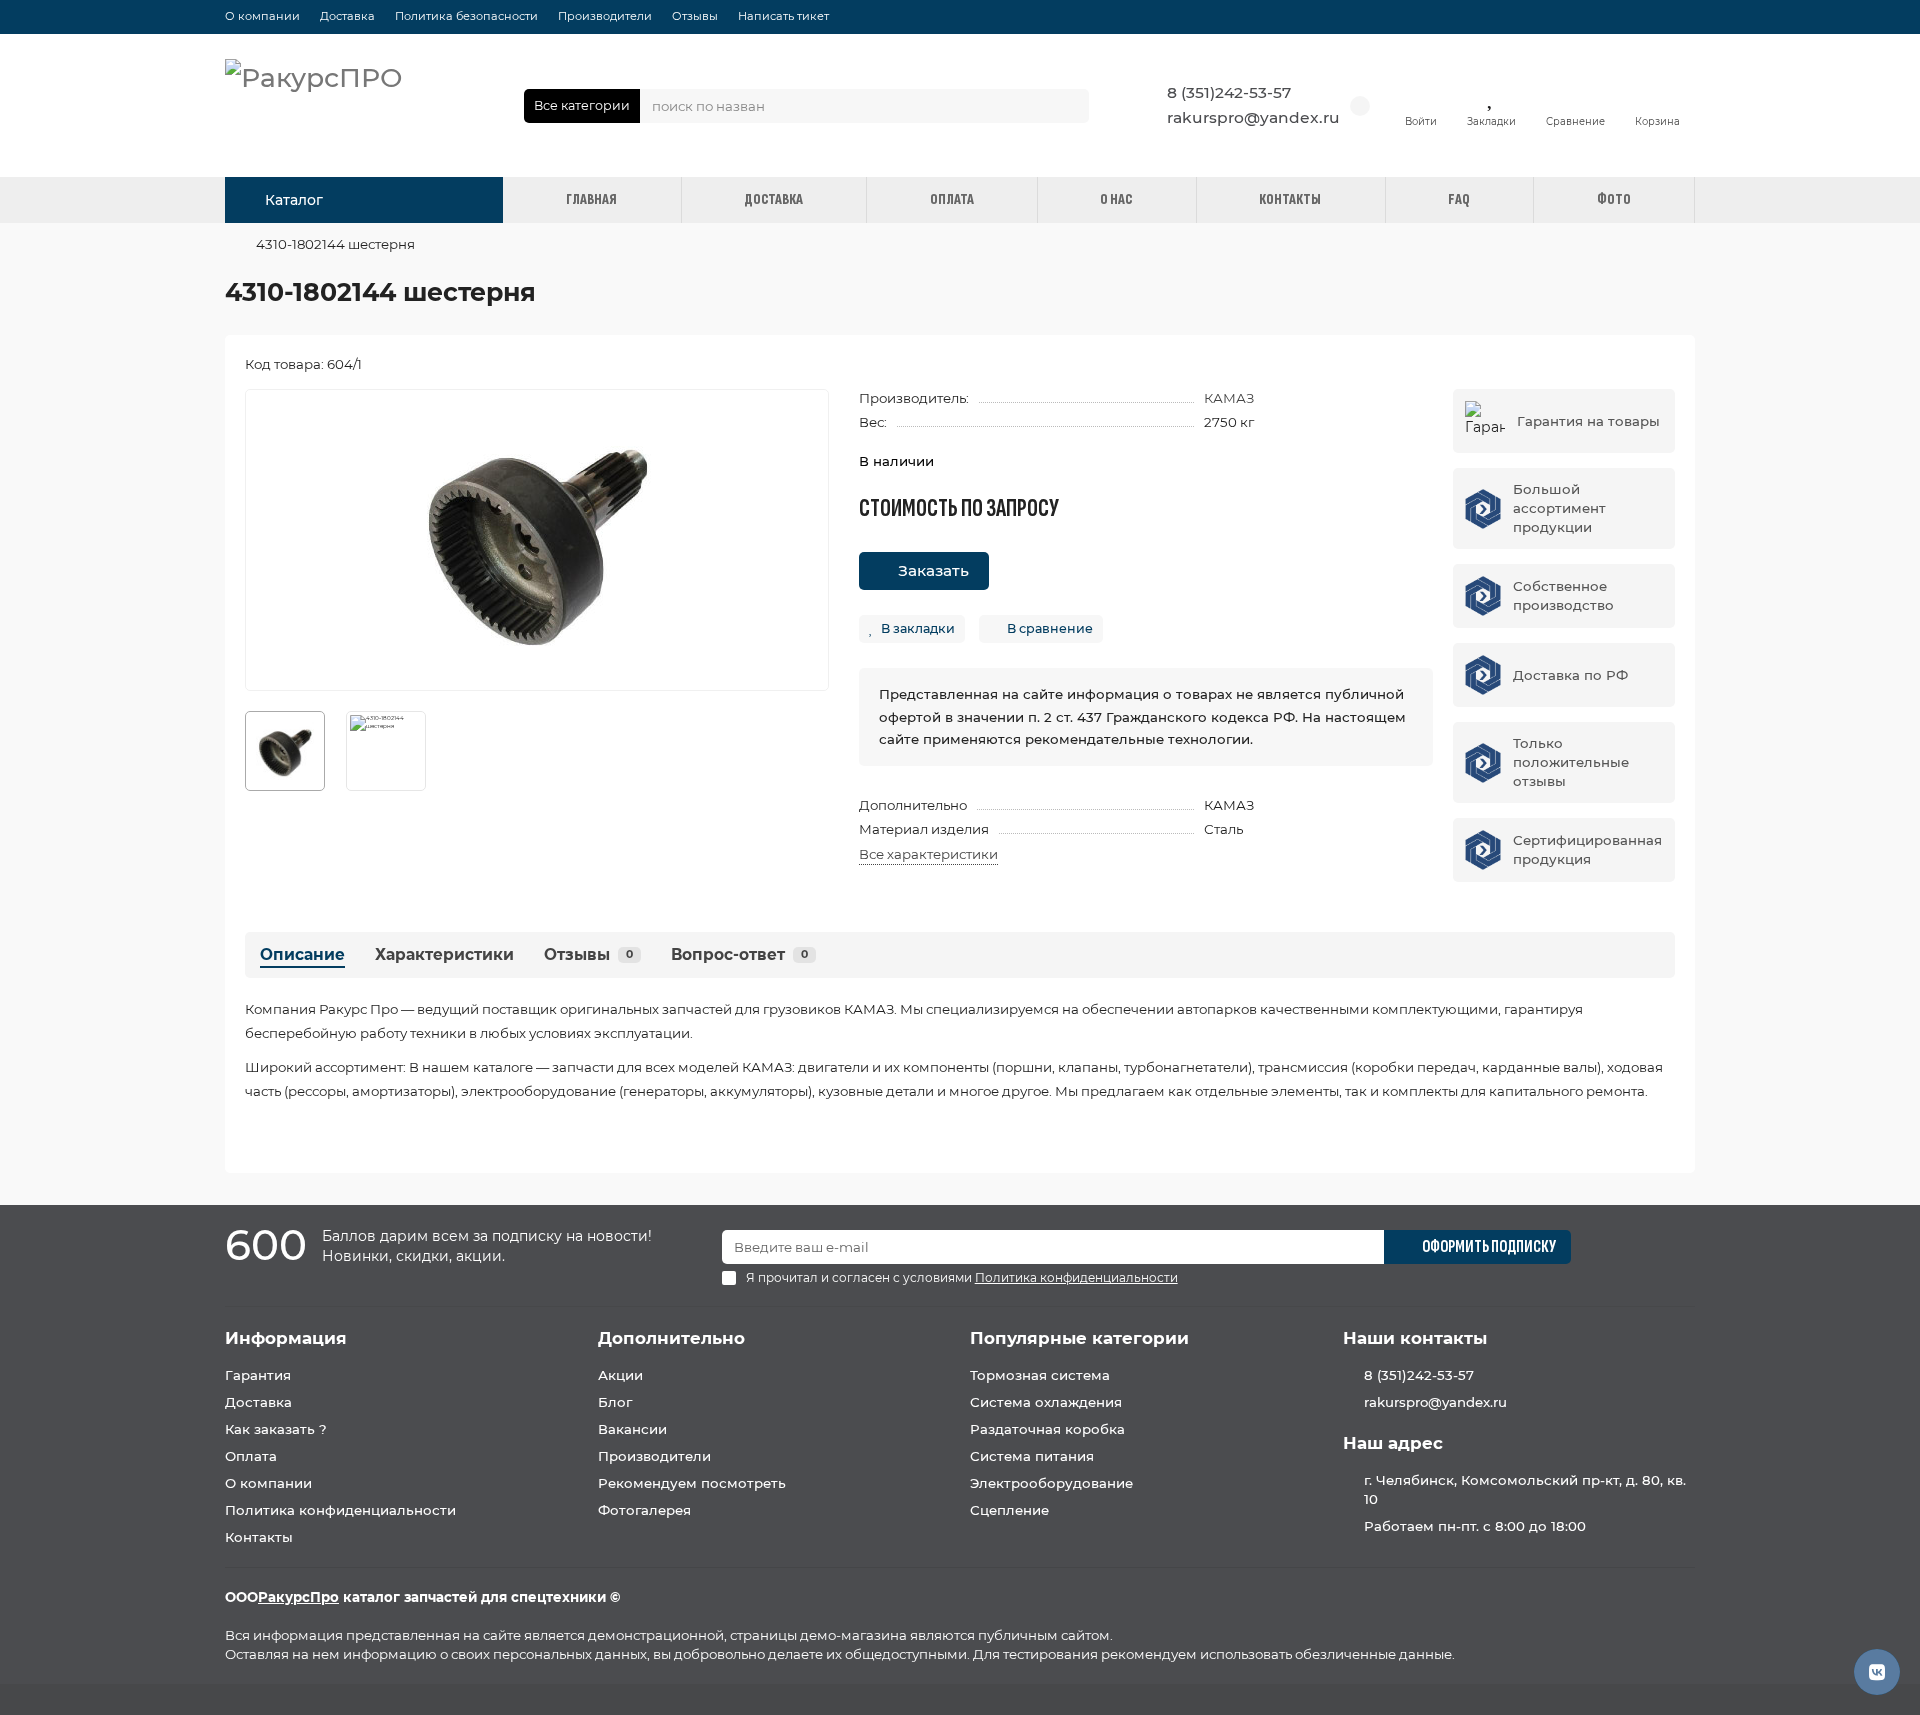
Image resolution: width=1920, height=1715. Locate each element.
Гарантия (258, 1375)
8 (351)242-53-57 (1229, 92)
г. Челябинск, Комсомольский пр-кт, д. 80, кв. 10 (1525, 1489)
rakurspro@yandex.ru (1253, 117)
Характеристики (444, 954)
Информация (286, 1338)
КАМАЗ (1229, 398)
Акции (620, 1375)
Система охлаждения (1046, 1402)
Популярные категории (1079, 1338)
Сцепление (1009, 1510)
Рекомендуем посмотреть (692, 1483)
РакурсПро (298, 1597)
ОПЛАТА (952, 199)
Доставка (347, 16)
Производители (605, 16)
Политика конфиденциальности (340, 1510)
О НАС (1116, 199)
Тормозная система (1040, 1375)
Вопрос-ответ (739, 954)
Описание (302, 954)
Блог (615, 1402)
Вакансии (632, 1429)
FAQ (1459, 199)
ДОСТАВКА (773, 199)
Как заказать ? (276, 1429)
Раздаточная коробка (1047, 1429)
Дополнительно (671, 1338)
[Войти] (1421, 96)
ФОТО (1614, 199)
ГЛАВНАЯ (591, 199)
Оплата (251, 1456)
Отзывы (695, 16)
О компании (262, 16)
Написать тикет (783, 16)
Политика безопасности (466, 16)
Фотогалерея (644, 1510)
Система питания (1032, 1456)
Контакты (259, 1537)
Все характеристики (928, 854)
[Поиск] (1068, 106)
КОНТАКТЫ (1290, 199)
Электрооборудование (1051, 1483)
